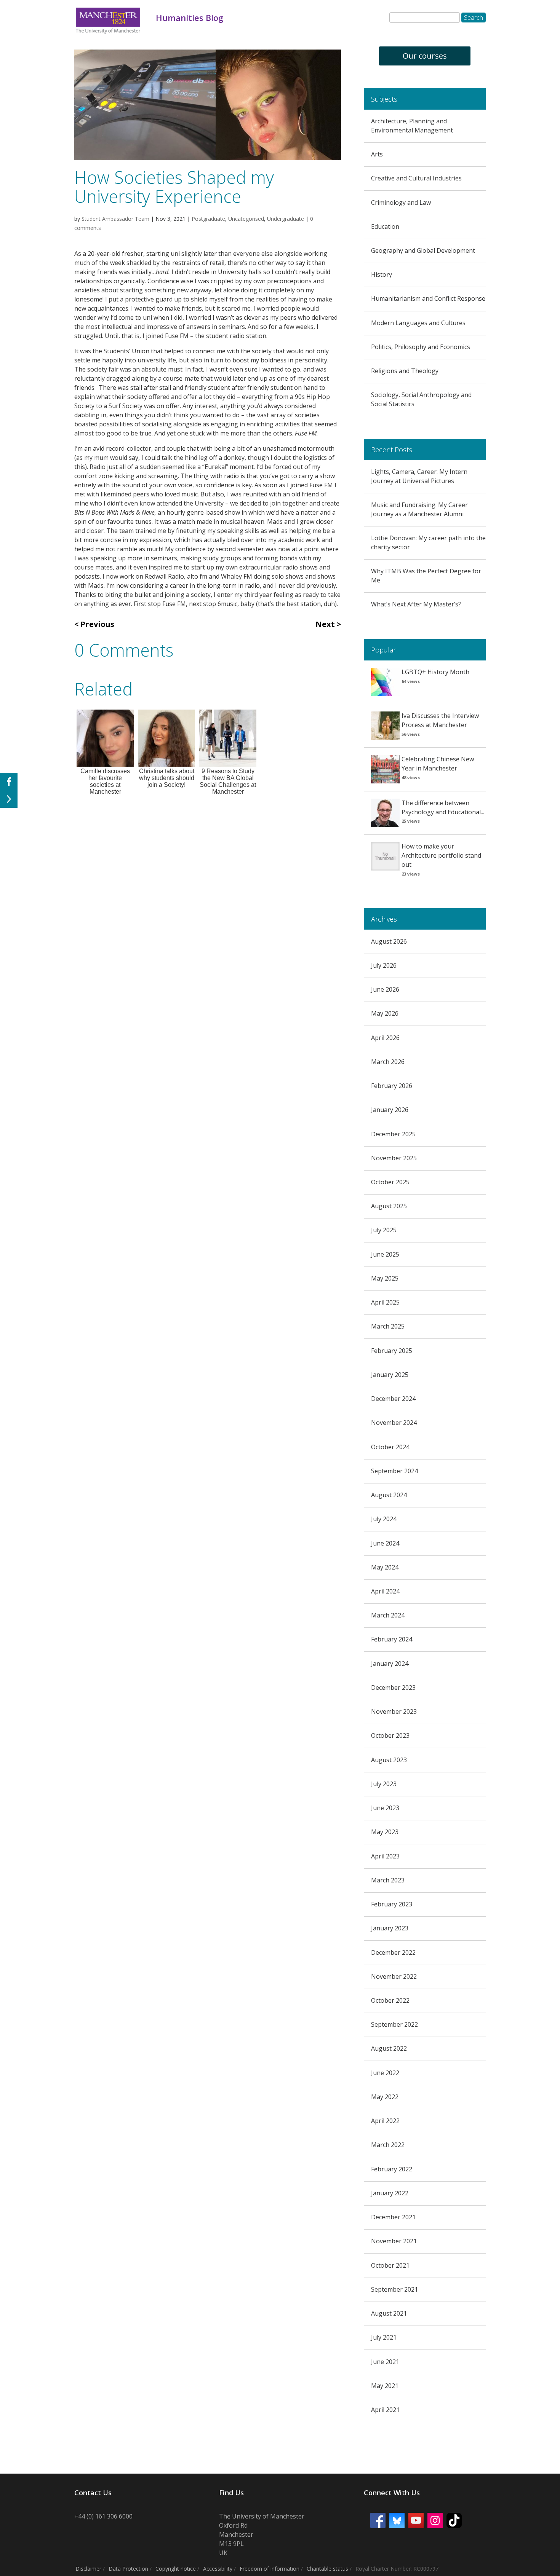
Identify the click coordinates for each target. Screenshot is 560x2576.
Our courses (425, 56)
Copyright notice (176, 2569)
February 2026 (392, 1086)
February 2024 (392, 1639)
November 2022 (394, 1976)
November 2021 (394, 2241)
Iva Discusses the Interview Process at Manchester (440, 720)
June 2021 (385, 2362)
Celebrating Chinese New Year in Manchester (438, 764)
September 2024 (394, 1471)
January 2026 (390, 1110)
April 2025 (385, 1302)
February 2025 (392, 1351)
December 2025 (393, 1134)
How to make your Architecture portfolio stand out (441, 855)
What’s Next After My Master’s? (416, 604)
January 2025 (390, 1375)
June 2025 (385, 1254)
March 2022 (388, 2145)
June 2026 (385, 989)
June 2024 (385, 1543)
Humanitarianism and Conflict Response (428, 298)
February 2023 (392, 1904)
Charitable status (327, 2569)
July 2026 (384, 965)
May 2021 (385, 2386)
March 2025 (388, 1326)
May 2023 (385, 1832)
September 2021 (394, 2289)
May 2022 (385, 2097)
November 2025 (394, 1158)
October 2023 (390, 1735)
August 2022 (389, 2048)
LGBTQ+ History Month (435, 672)
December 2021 (393, 2217)
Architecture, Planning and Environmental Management (412, 126)
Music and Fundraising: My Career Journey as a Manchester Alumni (419, 509)
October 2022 (390, 2000)
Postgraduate (208, 219)
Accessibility (218, 2569)
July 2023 (384, 1784)
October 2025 (390, 1182)
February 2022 (392, 2169)
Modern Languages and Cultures (418, 323)
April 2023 (385, 1856)
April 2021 (385, 2410)
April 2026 (385, 1038)
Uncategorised (246, 219)
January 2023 (390, 1928)
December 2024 (393, 1399)
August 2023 (389, 1760)
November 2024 (394, 1423)
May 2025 (385, 1278)
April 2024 (385, 1591)
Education (385, 226)
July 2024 (384, 1519)
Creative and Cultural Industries (416, 178)
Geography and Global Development (423, 250)
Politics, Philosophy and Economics (421, 347)
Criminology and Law (401, 203)
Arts (377, 154)
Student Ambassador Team (115, 219)
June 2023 (385, 1808)
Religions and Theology (405, 371)
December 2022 (393, 1952)
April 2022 (385, 2121)
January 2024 (390, 1664)
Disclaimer (88, 2569)
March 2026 (388, 1062)
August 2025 (389, 1206)
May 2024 (385, 1567)
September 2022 (394, 2024)
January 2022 (390, 2193)
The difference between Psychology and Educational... (443, 807)
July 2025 (384, 1230)
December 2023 (393, 1688)
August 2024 (389, 1495)
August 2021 (389, 2313)
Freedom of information (270, 2569)
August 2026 (389, 941)
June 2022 (385, 2073)
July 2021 (384, 2337)
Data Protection (128, 2569)
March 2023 (388, 1880)
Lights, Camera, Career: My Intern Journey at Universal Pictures (419, 476)
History (382, 274)
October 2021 (390, 2265)
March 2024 (388, 1615)
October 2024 (390, 1447)
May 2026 (385, 1013)
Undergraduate (286, 219)
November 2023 (394, 1711)
